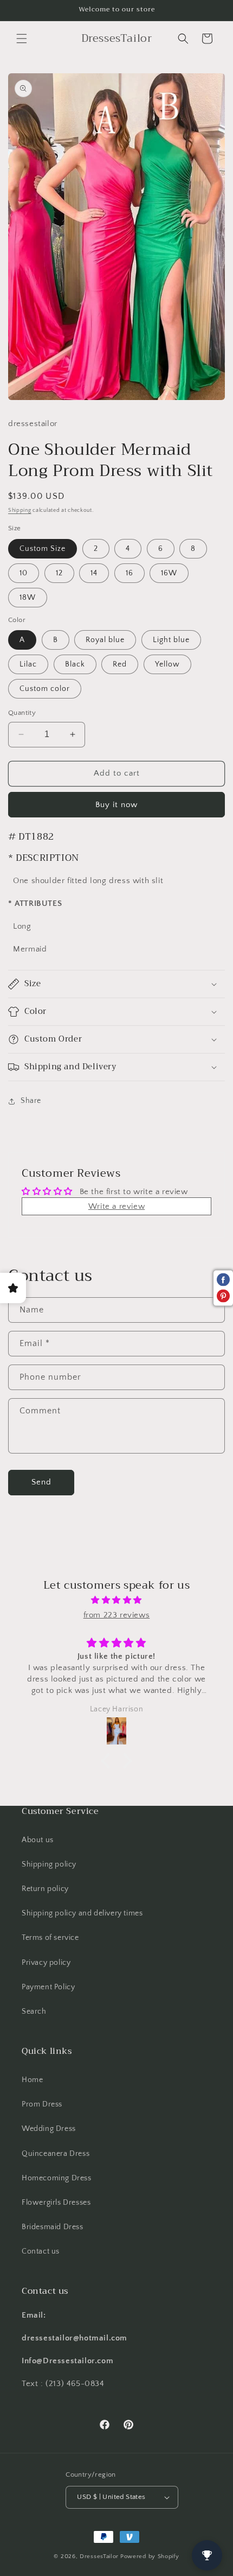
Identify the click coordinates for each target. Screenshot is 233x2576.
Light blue (171, 640)
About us (38, 1840)
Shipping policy (49, 1864)
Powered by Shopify (150, 2556)
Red (120, 664)
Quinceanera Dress (56, 2154)
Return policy (45, 1889)
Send (41, 1482)
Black (75, 664)
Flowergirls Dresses (56, 2203)
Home (32, 2080)
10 (24, 573)
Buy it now (116, 805)
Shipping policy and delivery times (82, 1913)
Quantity (22, 713)
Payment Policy (48, 1987)
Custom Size (43, 549)
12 (59, 573)
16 (130, 573)
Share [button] (31, 1101)
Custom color (45, 689)
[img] (116, 1600)
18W (28, 598)
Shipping (20, 510)
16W (169, 573)
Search (34, 2012)
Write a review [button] (116, 1206)
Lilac (28, 664)
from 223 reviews (117, 1615)
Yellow (167, 664)
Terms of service (50, 1938)
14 (94, 573)
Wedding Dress (49, 2129)
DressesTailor (99, 2556)
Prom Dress (42, 2104)
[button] (22, 39)
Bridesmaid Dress (53, 2227)
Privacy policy (46, 1963)
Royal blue (105, 640)
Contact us (41, 2251)
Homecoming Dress (57, 2178)
